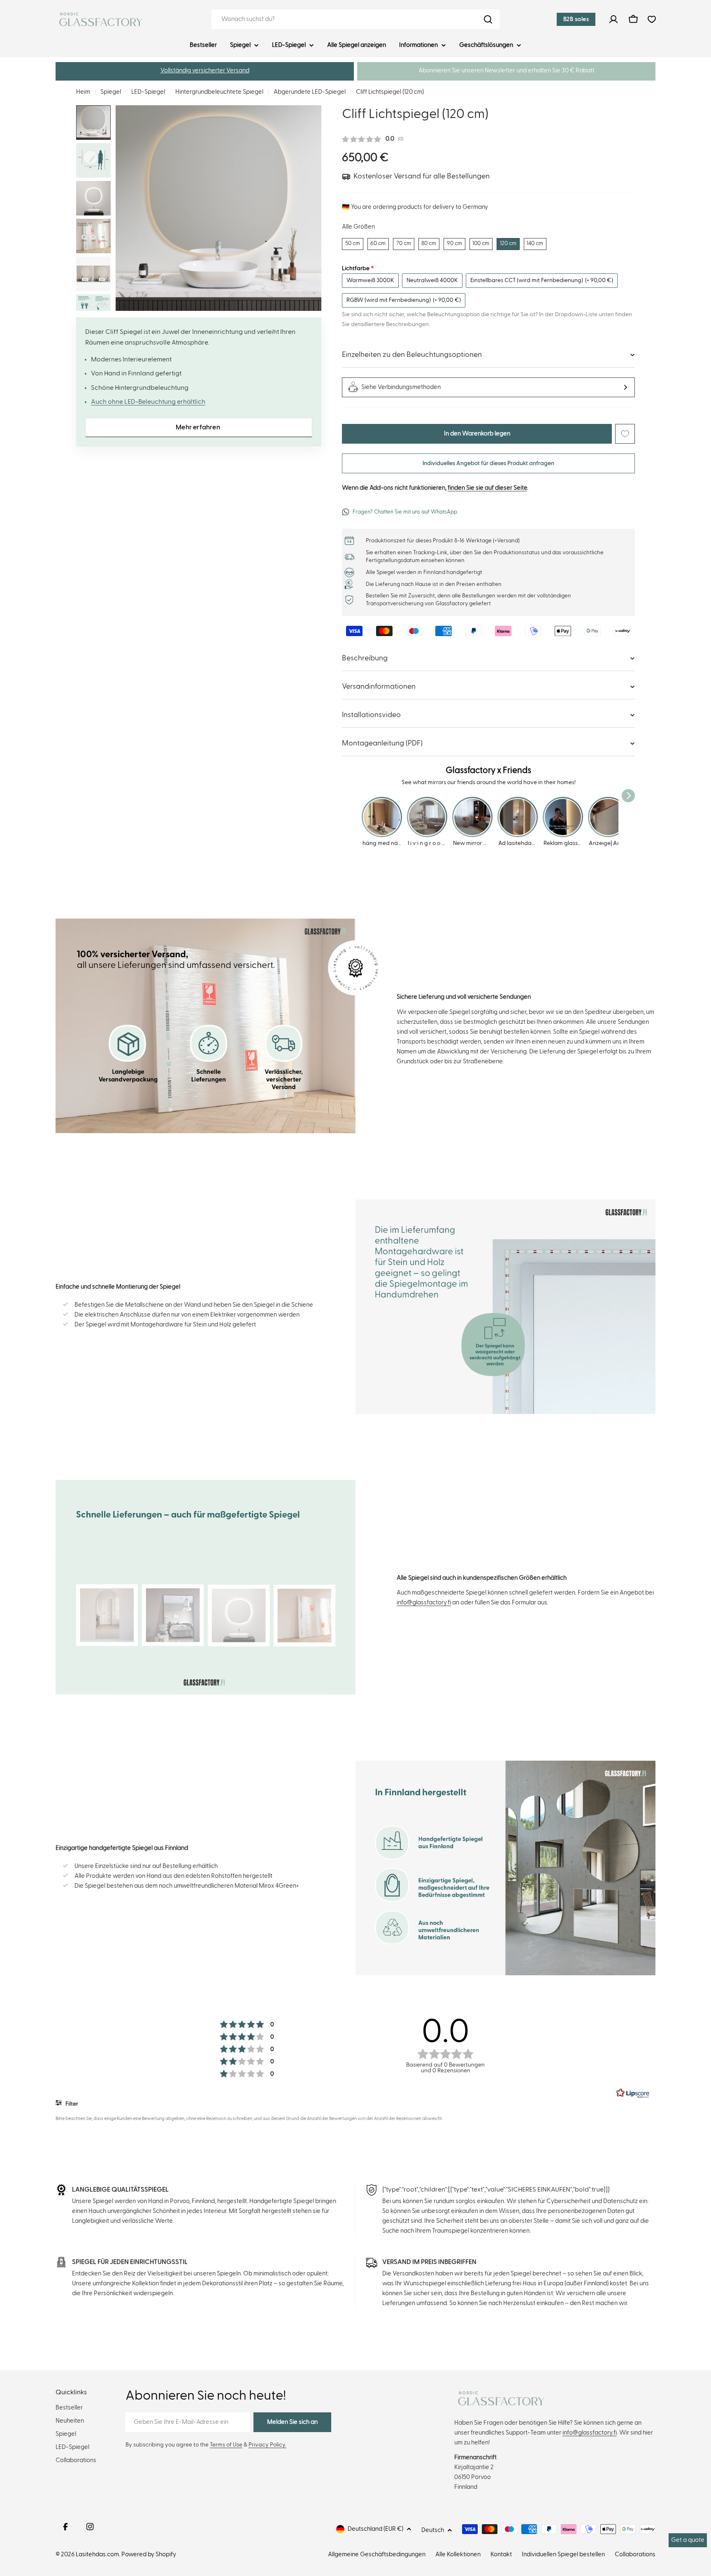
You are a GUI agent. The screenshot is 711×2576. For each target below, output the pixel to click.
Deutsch (433, 2530)
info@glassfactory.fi (424, 1603)
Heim (83, 92)
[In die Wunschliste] (625, 434)
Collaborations (635, 2554)
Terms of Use (226, 2445)
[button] (205, 71)
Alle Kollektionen (458, 2554)
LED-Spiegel (148, 92)
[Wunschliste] (652, 19)
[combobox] (355, 19)
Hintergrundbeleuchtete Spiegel (219, 92)
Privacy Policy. (267, 2445)
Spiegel (111, 92)
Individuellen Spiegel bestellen (563, 2554)
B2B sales (576, 19)
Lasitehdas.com (97, 2554)
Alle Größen (358, 227)
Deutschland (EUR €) (375, 2529)
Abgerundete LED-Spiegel (310, 92)
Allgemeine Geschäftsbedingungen (377, 2554)
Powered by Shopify (149, 2554)
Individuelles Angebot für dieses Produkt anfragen (488, 463)
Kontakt (501, 2554)
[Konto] (613, 19)
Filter (71, 2104)
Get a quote (688, 2540)
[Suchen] (488, 19)
